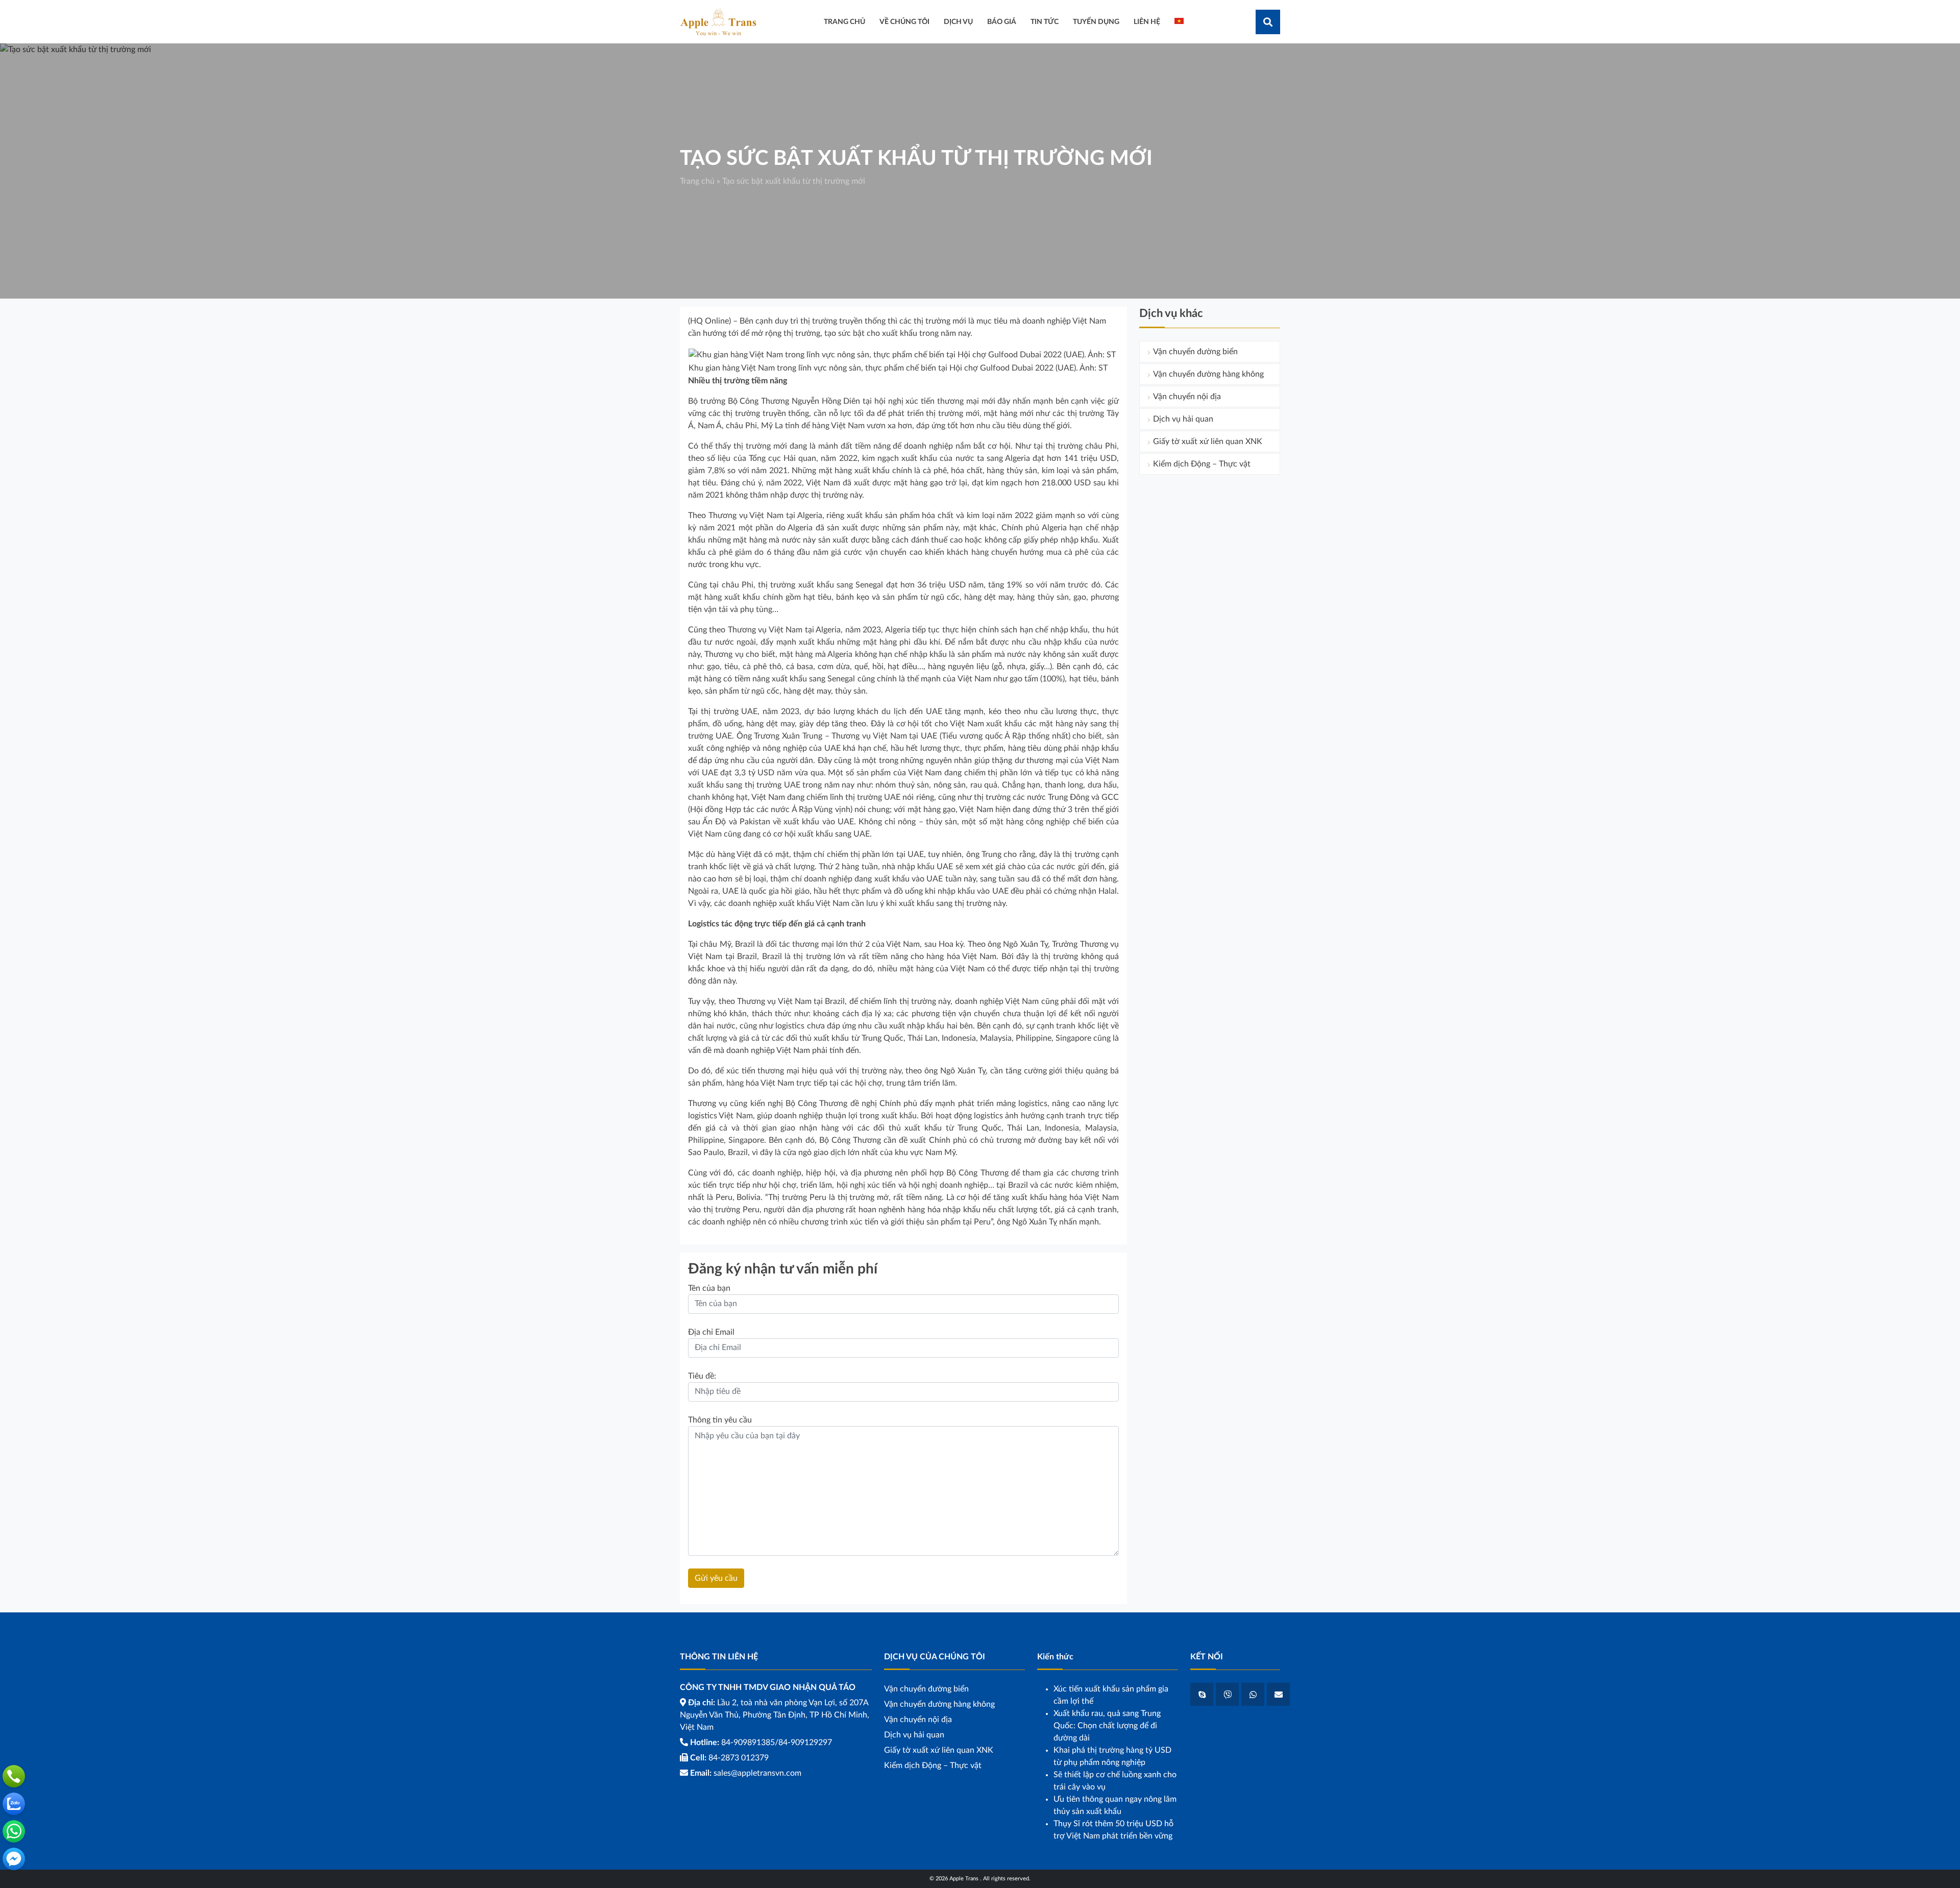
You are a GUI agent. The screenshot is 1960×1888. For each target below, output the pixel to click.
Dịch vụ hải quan (1183, 419)
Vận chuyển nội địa (1187, 397)
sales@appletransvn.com (757, 1773)
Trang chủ (697, 181)
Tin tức (1045, 22)
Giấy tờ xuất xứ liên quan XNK (1208, 442)
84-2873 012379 (739, 1758)
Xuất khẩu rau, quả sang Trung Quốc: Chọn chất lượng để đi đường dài (1107, 1726)
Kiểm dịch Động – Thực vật (1202, 464)
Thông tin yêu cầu (720, 1420)
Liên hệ (1147, 22)
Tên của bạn (709, 1288)
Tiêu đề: (702, 1376)
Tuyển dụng (1096, 22)
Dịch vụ (958, 22)
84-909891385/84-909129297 (777, 1743)
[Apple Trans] (718, 21)
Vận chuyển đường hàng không (1208, 374)
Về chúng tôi (904, 22)
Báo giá (1002, 22)
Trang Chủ (844, 22)
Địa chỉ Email (711, 1332)
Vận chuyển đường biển (1195, 352)
